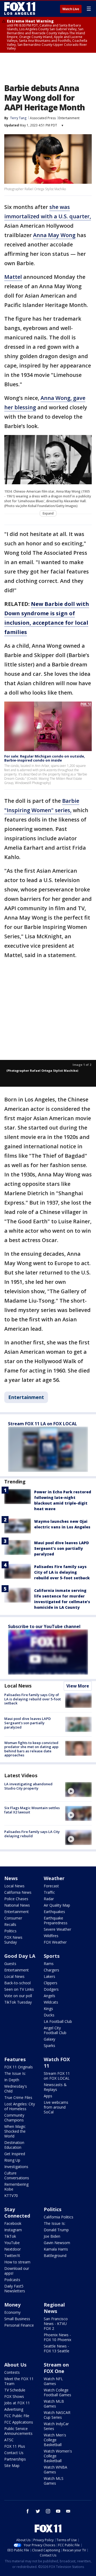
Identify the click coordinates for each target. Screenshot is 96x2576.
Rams (49, 1964)
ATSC (9, 2440)
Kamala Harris (56, 2249)
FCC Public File (17, 2416)
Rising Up (12, 2160)
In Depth (12, 2080)
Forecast (51, 1886)
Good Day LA (20, 1956)
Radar (49, 1899)
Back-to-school (17, 1983)
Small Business (17, 2319)
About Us (15, 2365)
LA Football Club (58, 2021)
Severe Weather (57, 1929)
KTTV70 (11, 2196)
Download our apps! (17, 2271)
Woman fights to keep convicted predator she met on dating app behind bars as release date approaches (31, 1749)
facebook (28, 2511)
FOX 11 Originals (19, 2067)
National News (17, 1905)
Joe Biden (52, 2236)
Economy (12, 2312)
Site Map (12, 2466)
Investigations (16, 2167)
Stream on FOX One (56, 2368)
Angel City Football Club (55, 2030)
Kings (48, 2009)
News (11, 1878)
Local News (18, 1686)
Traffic (49, 1892)
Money (12, 2305)
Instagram (13, 2230)
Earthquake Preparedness (56, 1920)
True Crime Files (18, 2097)
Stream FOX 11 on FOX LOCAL (57, 2076)
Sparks (49, 2046)
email (68, 2511)
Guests (10, 1964)
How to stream (17, 2262)
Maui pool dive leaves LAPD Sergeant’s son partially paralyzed (61, 1548)
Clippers (51, 1983)
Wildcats (51, 2002)
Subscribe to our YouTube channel (44, 1626)
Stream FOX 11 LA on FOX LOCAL (43, 1424)
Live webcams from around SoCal (56, 2107)
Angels (49, 1996)
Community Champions (14, 2118)
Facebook (13, 2223)
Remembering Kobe (16, 2187)
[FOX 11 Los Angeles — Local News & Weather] (20, 9)
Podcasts (12, 2280)
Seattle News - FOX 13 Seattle (57, 2348)
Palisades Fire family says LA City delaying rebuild (32, 1834)
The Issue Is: (15, 2073)
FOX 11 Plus (15, 2446)
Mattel (13, 277)
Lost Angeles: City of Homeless (20, 2106)
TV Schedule (15, 2390)
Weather (54, 1878)
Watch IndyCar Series (56, 2426)
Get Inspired (15, 2154)
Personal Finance (19, 2325)
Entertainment (69, 118)
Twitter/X (12, 2256)
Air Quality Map (57, 1905)
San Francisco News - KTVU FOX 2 (56, 2324)
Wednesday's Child (16, 2089)
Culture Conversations (17, 2175)
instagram (48, 2511)
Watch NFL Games (53, 2381)
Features (15, 2059)
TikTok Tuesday (18, 2002)
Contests (12, 2372)
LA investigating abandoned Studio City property (28, 1786)
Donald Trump (56, 2230)
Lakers (49, 1976)
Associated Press (43, 118)
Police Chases (16, 1899)
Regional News (54, 2308)
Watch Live (71, 9)
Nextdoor (13, 2249)
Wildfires (51, 1936)
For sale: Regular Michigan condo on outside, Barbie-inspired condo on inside (45, 758)
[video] (78, 1790)
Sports (52, 1956)
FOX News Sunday (13, 1940)
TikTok (10, 2236)
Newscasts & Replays (55, 2087)
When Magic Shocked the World (15, 2131)
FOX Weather (55, 1942)
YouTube (12, 2243)
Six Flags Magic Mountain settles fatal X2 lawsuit (32, 1810)
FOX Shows (14, 2396)
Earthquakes (54, 1912)
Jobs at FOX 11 (17, 2403)
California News (18, 1892)
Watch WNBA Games (55, 2470)
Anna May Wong (54, 235)
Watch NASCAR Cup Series (57, 2415)
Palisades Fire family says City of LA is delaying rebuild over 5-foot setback (62, 1572)
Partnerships (15, 2459)
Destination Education (14, 2145)
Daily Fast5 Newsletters (15, 2288)
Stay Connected (17, 2213)
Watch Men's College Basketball (55, 2440)
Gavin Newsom (57, 2243)
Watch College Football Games (57, 2392)
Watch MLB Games (54, 2404)
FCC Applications (19, 2422)
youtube (58, 2511)
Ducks (49, 2015)
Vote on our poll (18, 1996)
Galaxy (49, 2039)
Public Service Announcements (18, 2431)
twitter (38, 2511)
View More (78, 1686)
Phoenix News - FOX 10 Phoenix (57, 2337)
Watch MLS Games (54, 2481)
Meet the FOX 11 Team (19, 2381)
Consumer (13, 1918)
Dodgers (51, 1989)
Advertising (14, 2409)
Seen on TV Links (19, 1989)
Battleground (55, 2256)
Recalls (10, 1924)
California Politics (59, 2217)
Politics (10, 1931)
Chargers (51, 1970)
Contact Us (14, 2453)
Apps (48, 2096)
